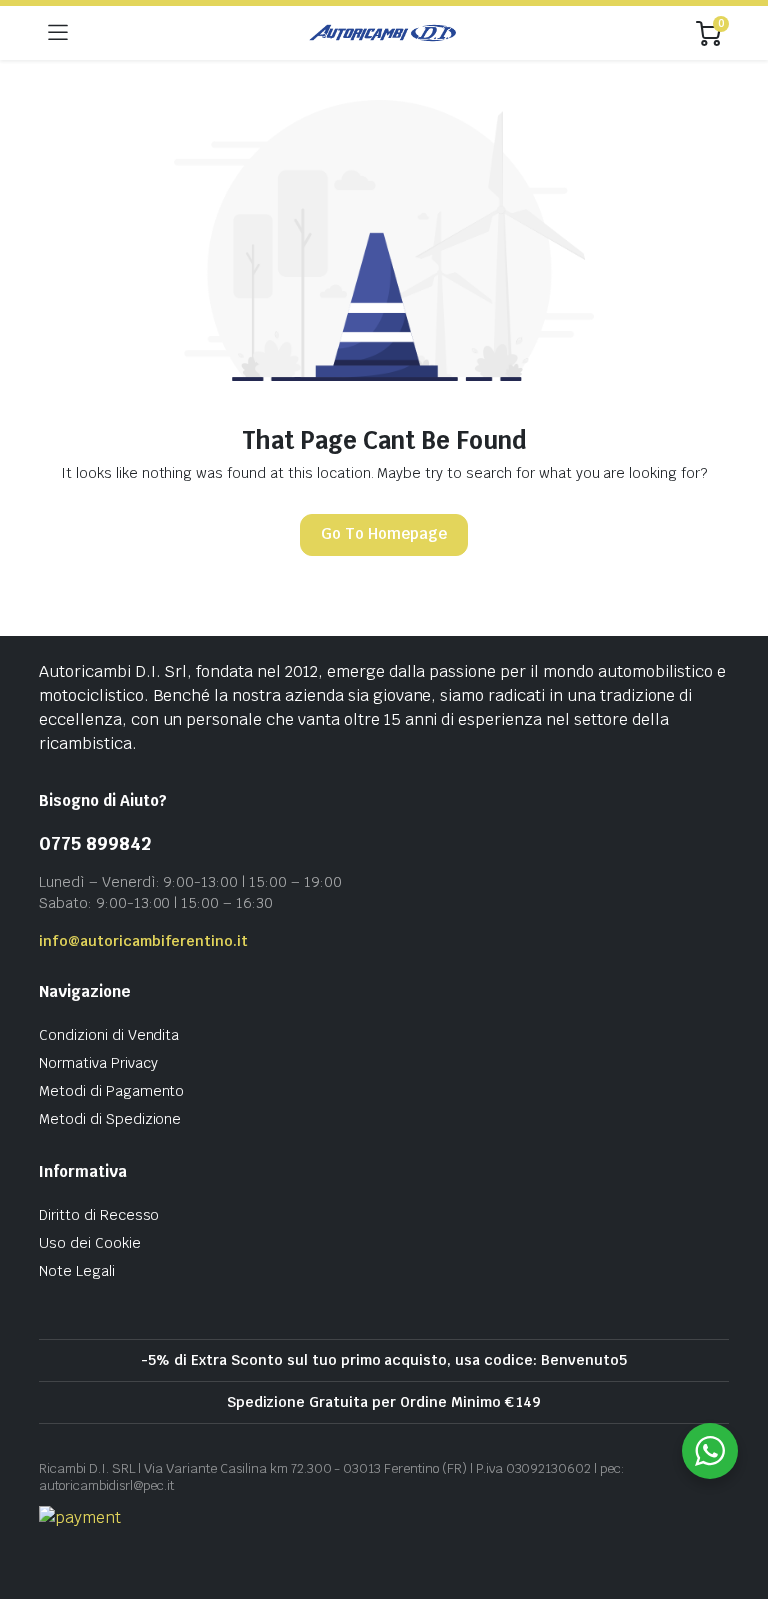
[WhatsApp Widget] (710, 1451)
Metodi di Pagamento (111, 1091)
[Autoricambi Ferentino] (382, 33)
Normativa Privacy (98, 1063)
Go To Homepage (384, 533)
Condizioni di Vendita (109, 1035)
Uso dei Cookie (90, 1243)
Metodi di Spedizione (110, 1119)
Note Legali (77, 1271)
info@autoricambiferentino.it (143, 941)
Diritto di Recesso (99, 1215)
